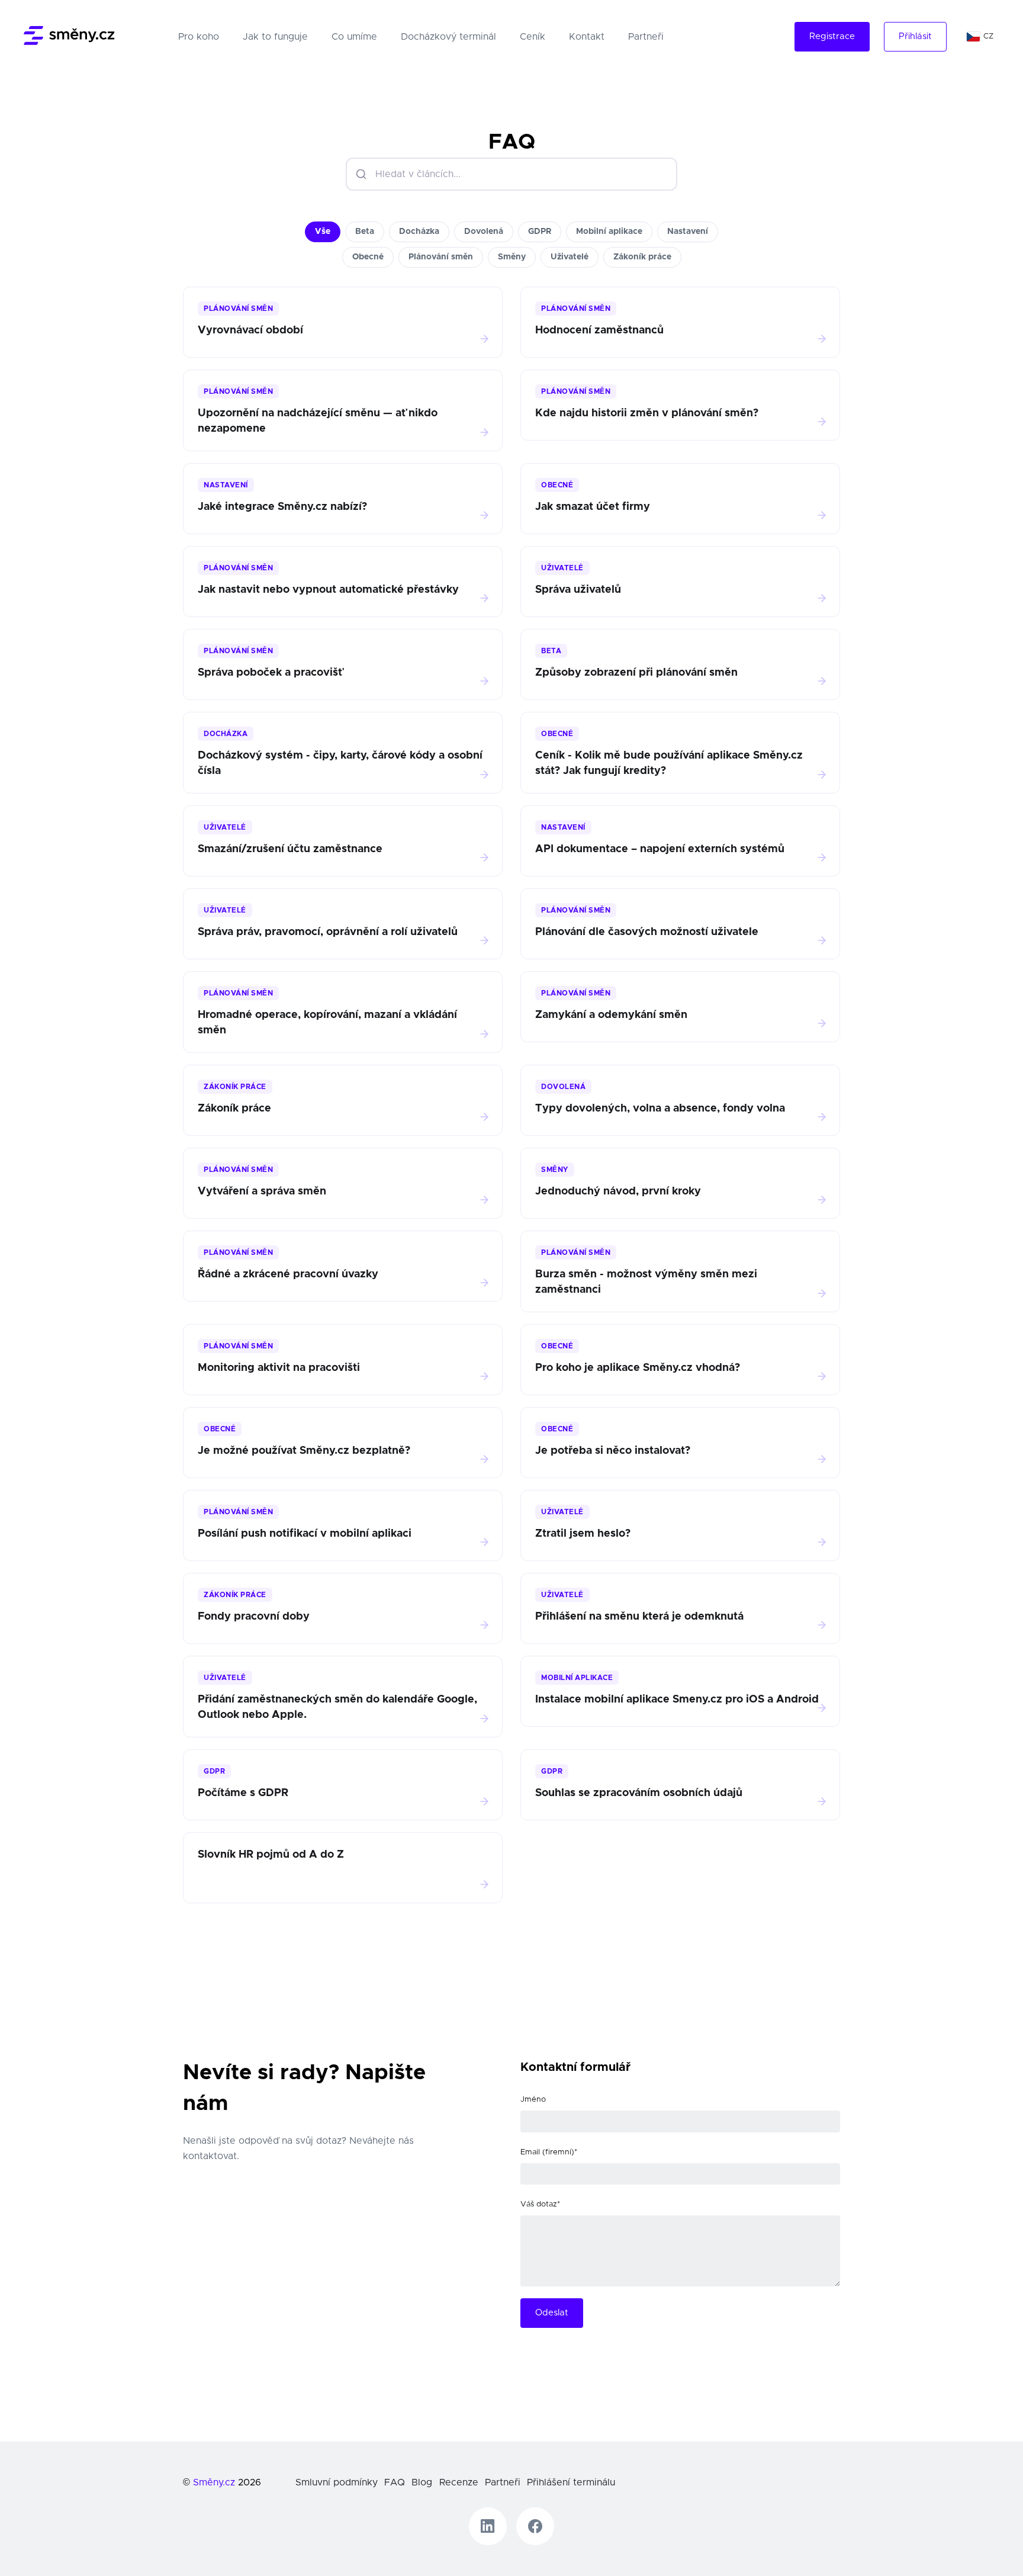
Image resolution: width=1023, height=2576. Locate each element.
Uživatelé (570, 257)
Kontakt (587, 37)
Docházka (419, 232)
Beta (365, 232)
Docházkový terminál (448, 37)
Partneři (646, 37)
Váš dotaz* (540, 2204)
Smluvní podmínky (337, 2482)
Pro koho (201, 36)
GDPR (540, 232)
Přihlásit (915, 36)
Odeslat (552, 2313)
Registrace (832, 36)
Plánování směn (441, 257)
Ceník (533, 37)
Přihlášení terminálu (571, 2482)
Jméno (533, 2100)
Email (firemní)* (549, 2152)
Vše (323, 232)
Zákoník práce (642, 257)
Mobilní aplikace (609, 232)
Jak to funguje (275, 37)
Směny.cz (214, 2482)
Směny (512, 257)
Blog (422, 2482)
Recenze (459, 2482)
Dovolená (484, 232)
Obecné (368, 257)
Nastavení (688, 232)
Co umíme (354, 37)
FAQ (395, 2482)
